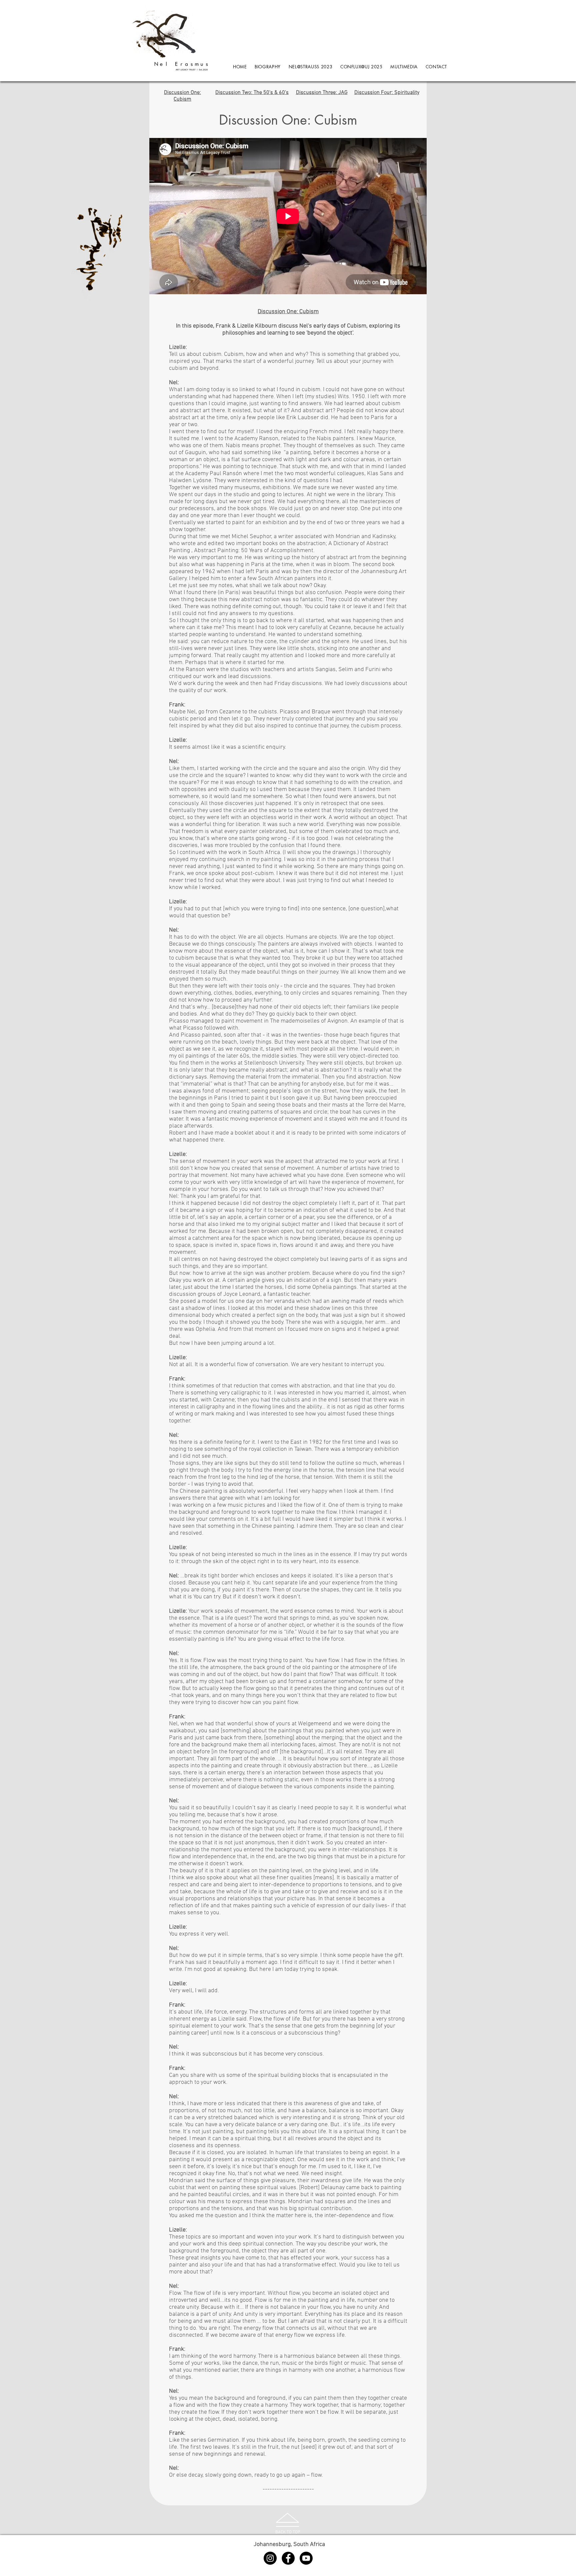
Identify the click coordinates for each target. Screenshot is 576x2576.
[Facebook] (288, 2558)
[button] (404, 67)
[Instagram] (270, 2558)
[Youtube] (306, 2558)
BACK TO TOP (288, 2532)
